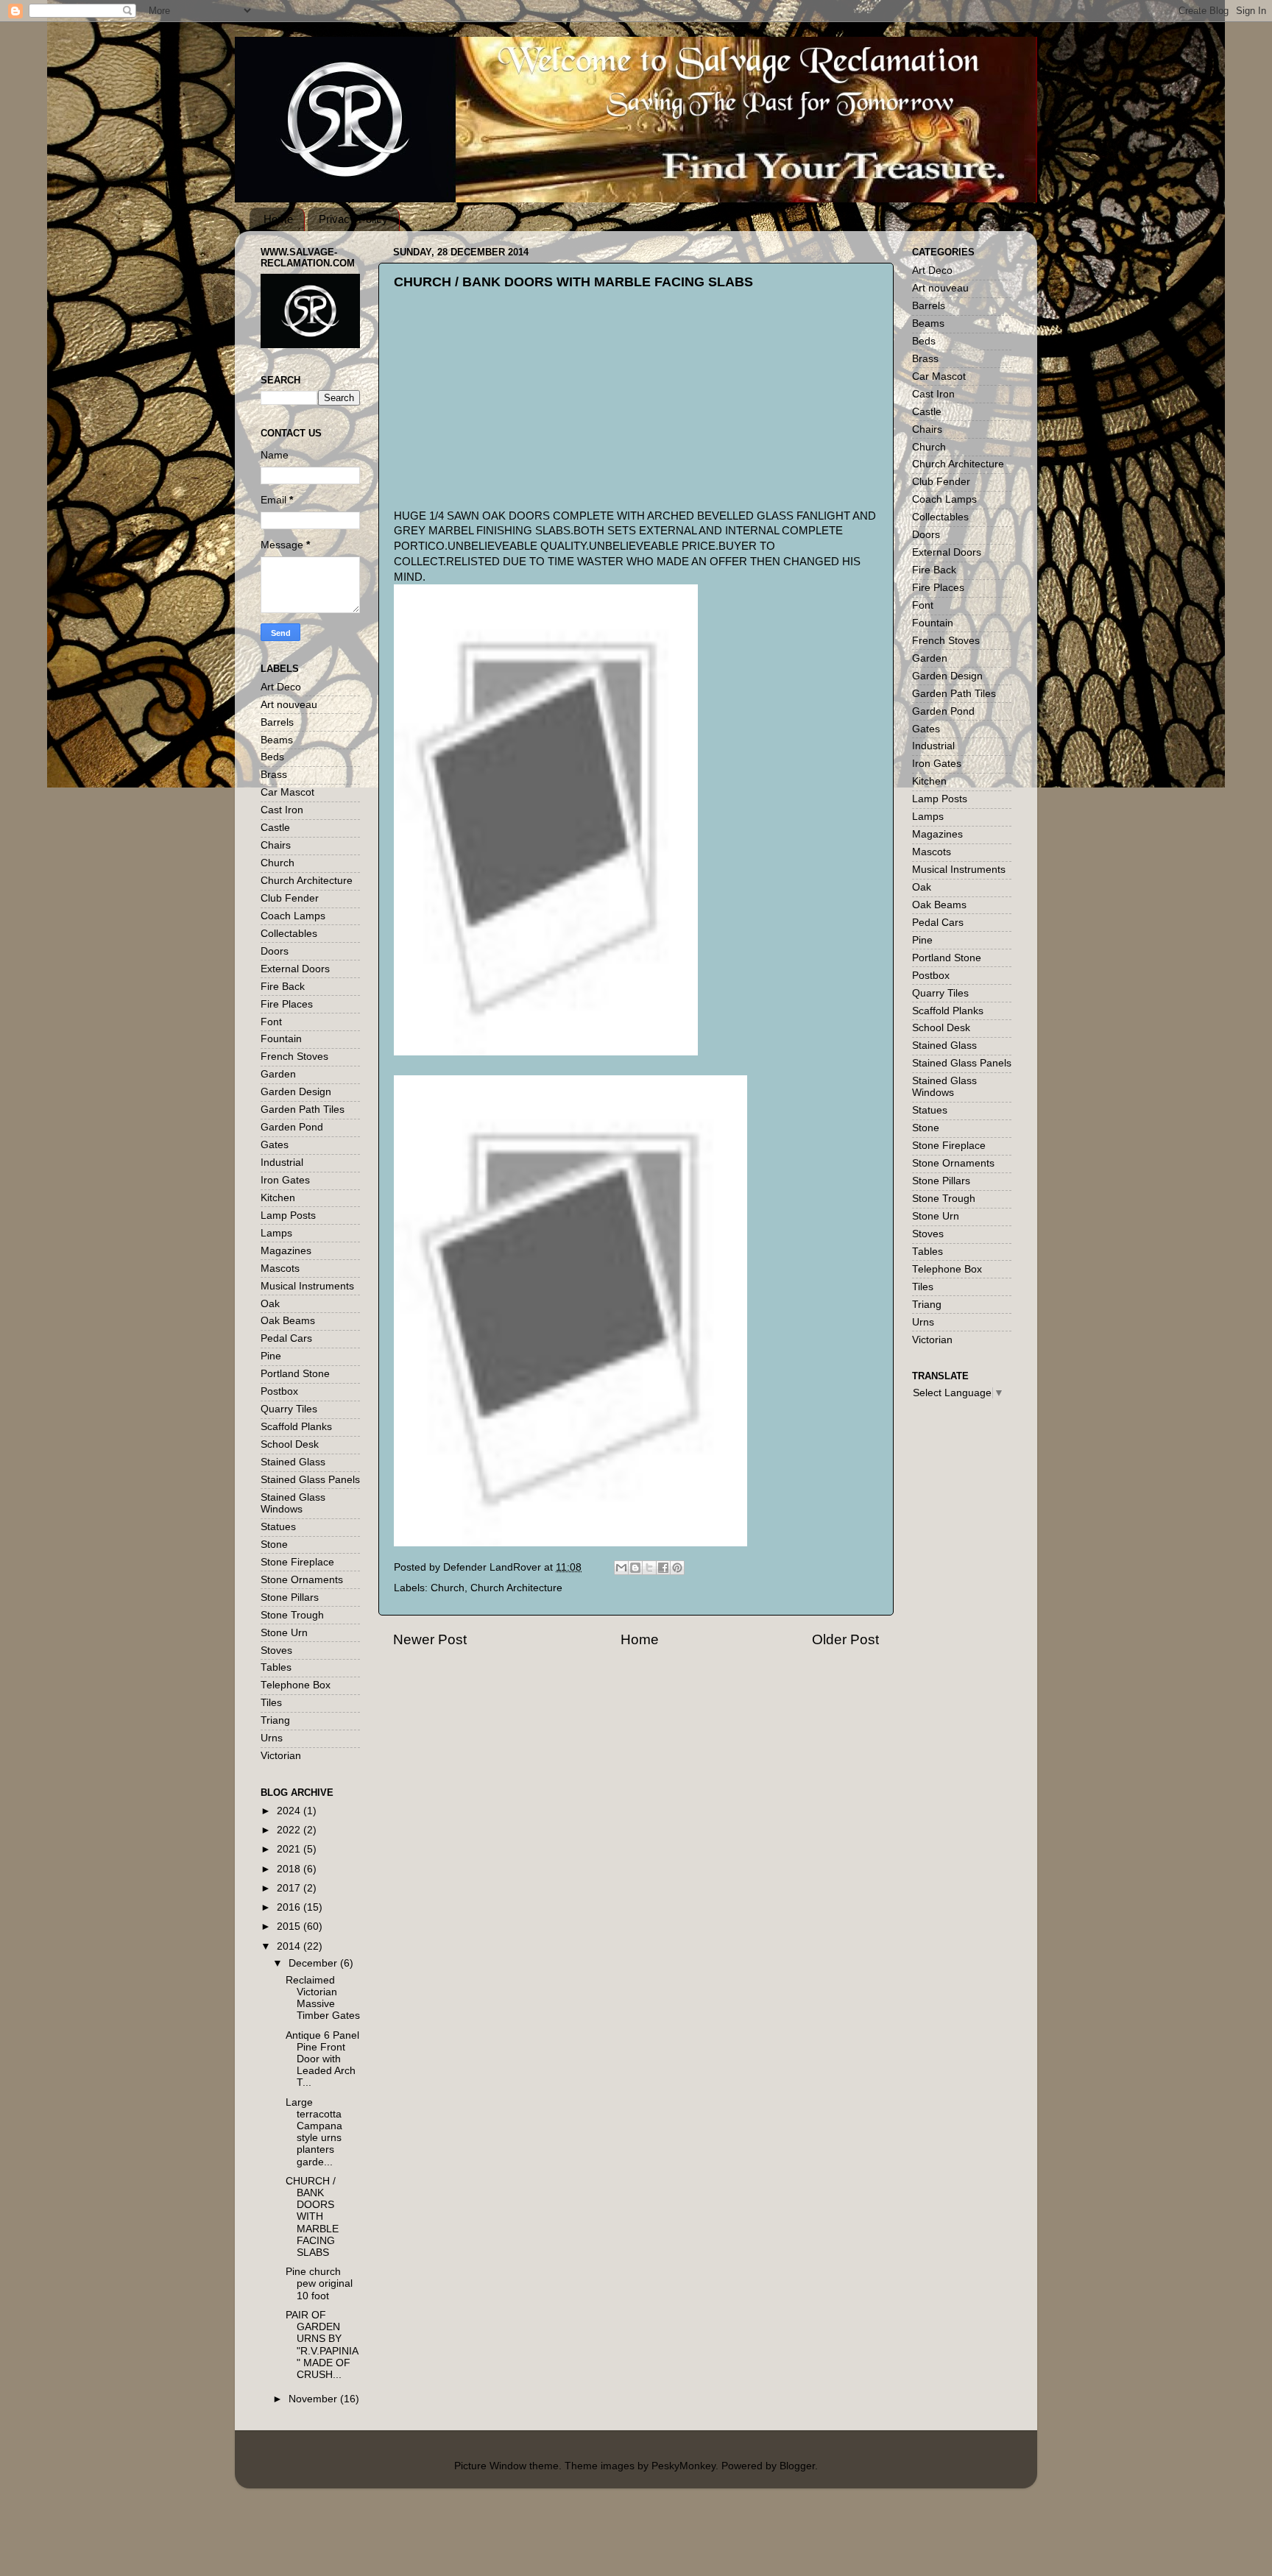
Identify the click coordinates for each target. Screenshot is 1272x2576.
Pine (271, 1356)
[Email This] (621, 1568)
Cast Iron (282, 810)
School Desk (290, 1444)
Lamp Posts (288, 1216)
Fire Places (287, 1004)
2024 (290, 1811)
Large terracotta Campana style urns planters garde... (314, 2132)
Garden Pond (292, 1127)
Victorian (281, 1756)
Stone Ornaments (302, 1580)
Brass (274, 775)
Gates (275, 1145)
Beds (272, 757)
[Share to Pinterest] (677, 1568)
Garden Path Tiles (303, 1110)
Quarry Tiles (289, 1409)
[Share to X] (649, 1568)
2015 (290, 1926)
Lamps (276, 1233)
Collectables (289, 934)
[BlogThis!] (635, 1568)
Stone (274, 1544)
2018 (290, 1869)
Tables (276, 1667)
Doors (275, 951)
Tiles (271, 1703)
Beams (277, 740)
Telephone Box (296, 1685)
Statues (278, 1527)
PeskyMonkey (683, 2466)
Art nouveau (289, 705)
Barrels (277, 722)
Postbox (279, 1391)
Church (448, 1588)
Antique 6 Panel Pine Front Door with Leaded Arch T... (322, 2059)
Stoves (276, 1650)
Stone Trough (292, 1615)
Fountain (281, 1039)
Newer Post (430, 1639)
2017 (290, 1888)
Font (271, 1022)
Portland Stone (295, 1374)
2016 (290, 1907)
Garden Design (296, 1092)
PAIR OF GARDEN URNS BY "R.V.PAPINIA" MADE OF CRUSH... (322, 2345)
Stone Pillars (290, 1597)
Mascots (280, 1268)
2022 (290, 1830)
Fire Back (283, 987)
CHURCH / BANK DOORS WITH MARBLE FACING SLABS (312, 2217)
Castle (275, 828)
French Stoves (294, 1057)
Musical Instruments (307, 1286)
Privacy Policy (353, 219)
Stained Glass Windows (293, 1503)
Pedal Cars (286, 1338)
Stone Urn (284, 1633)
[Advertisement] (504, 412)
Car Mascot (287, 792)
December (314, 1963)
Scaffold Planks (296, 1427)
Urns (272, 1738)
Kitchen (278, 1198)
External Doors (295, 969)
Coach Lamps (293, 916)
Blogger (797, 2466)
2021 (290, 1849)
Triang (275, 1720)
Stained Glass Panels (310, 1480)
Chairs (276, 845)
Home (278, 219)
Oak (270, 1304)
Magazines (286, 1251)
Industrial (282, 1163)
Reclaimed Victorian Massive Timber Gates (323, 1998)
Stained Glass (293, 1462)
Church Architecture (516, 1588)
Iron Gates (285, 1180)
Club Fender (290, 898)
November (314, 2399)
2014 (290, 1946)
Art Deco (281, 687)
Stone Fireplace (297, 1562)
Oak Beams (288, 1321)
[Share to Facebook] (663, 1568)
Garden (278, 1074)
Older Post (845, 1639)
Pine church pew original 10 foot (319, 2283)
